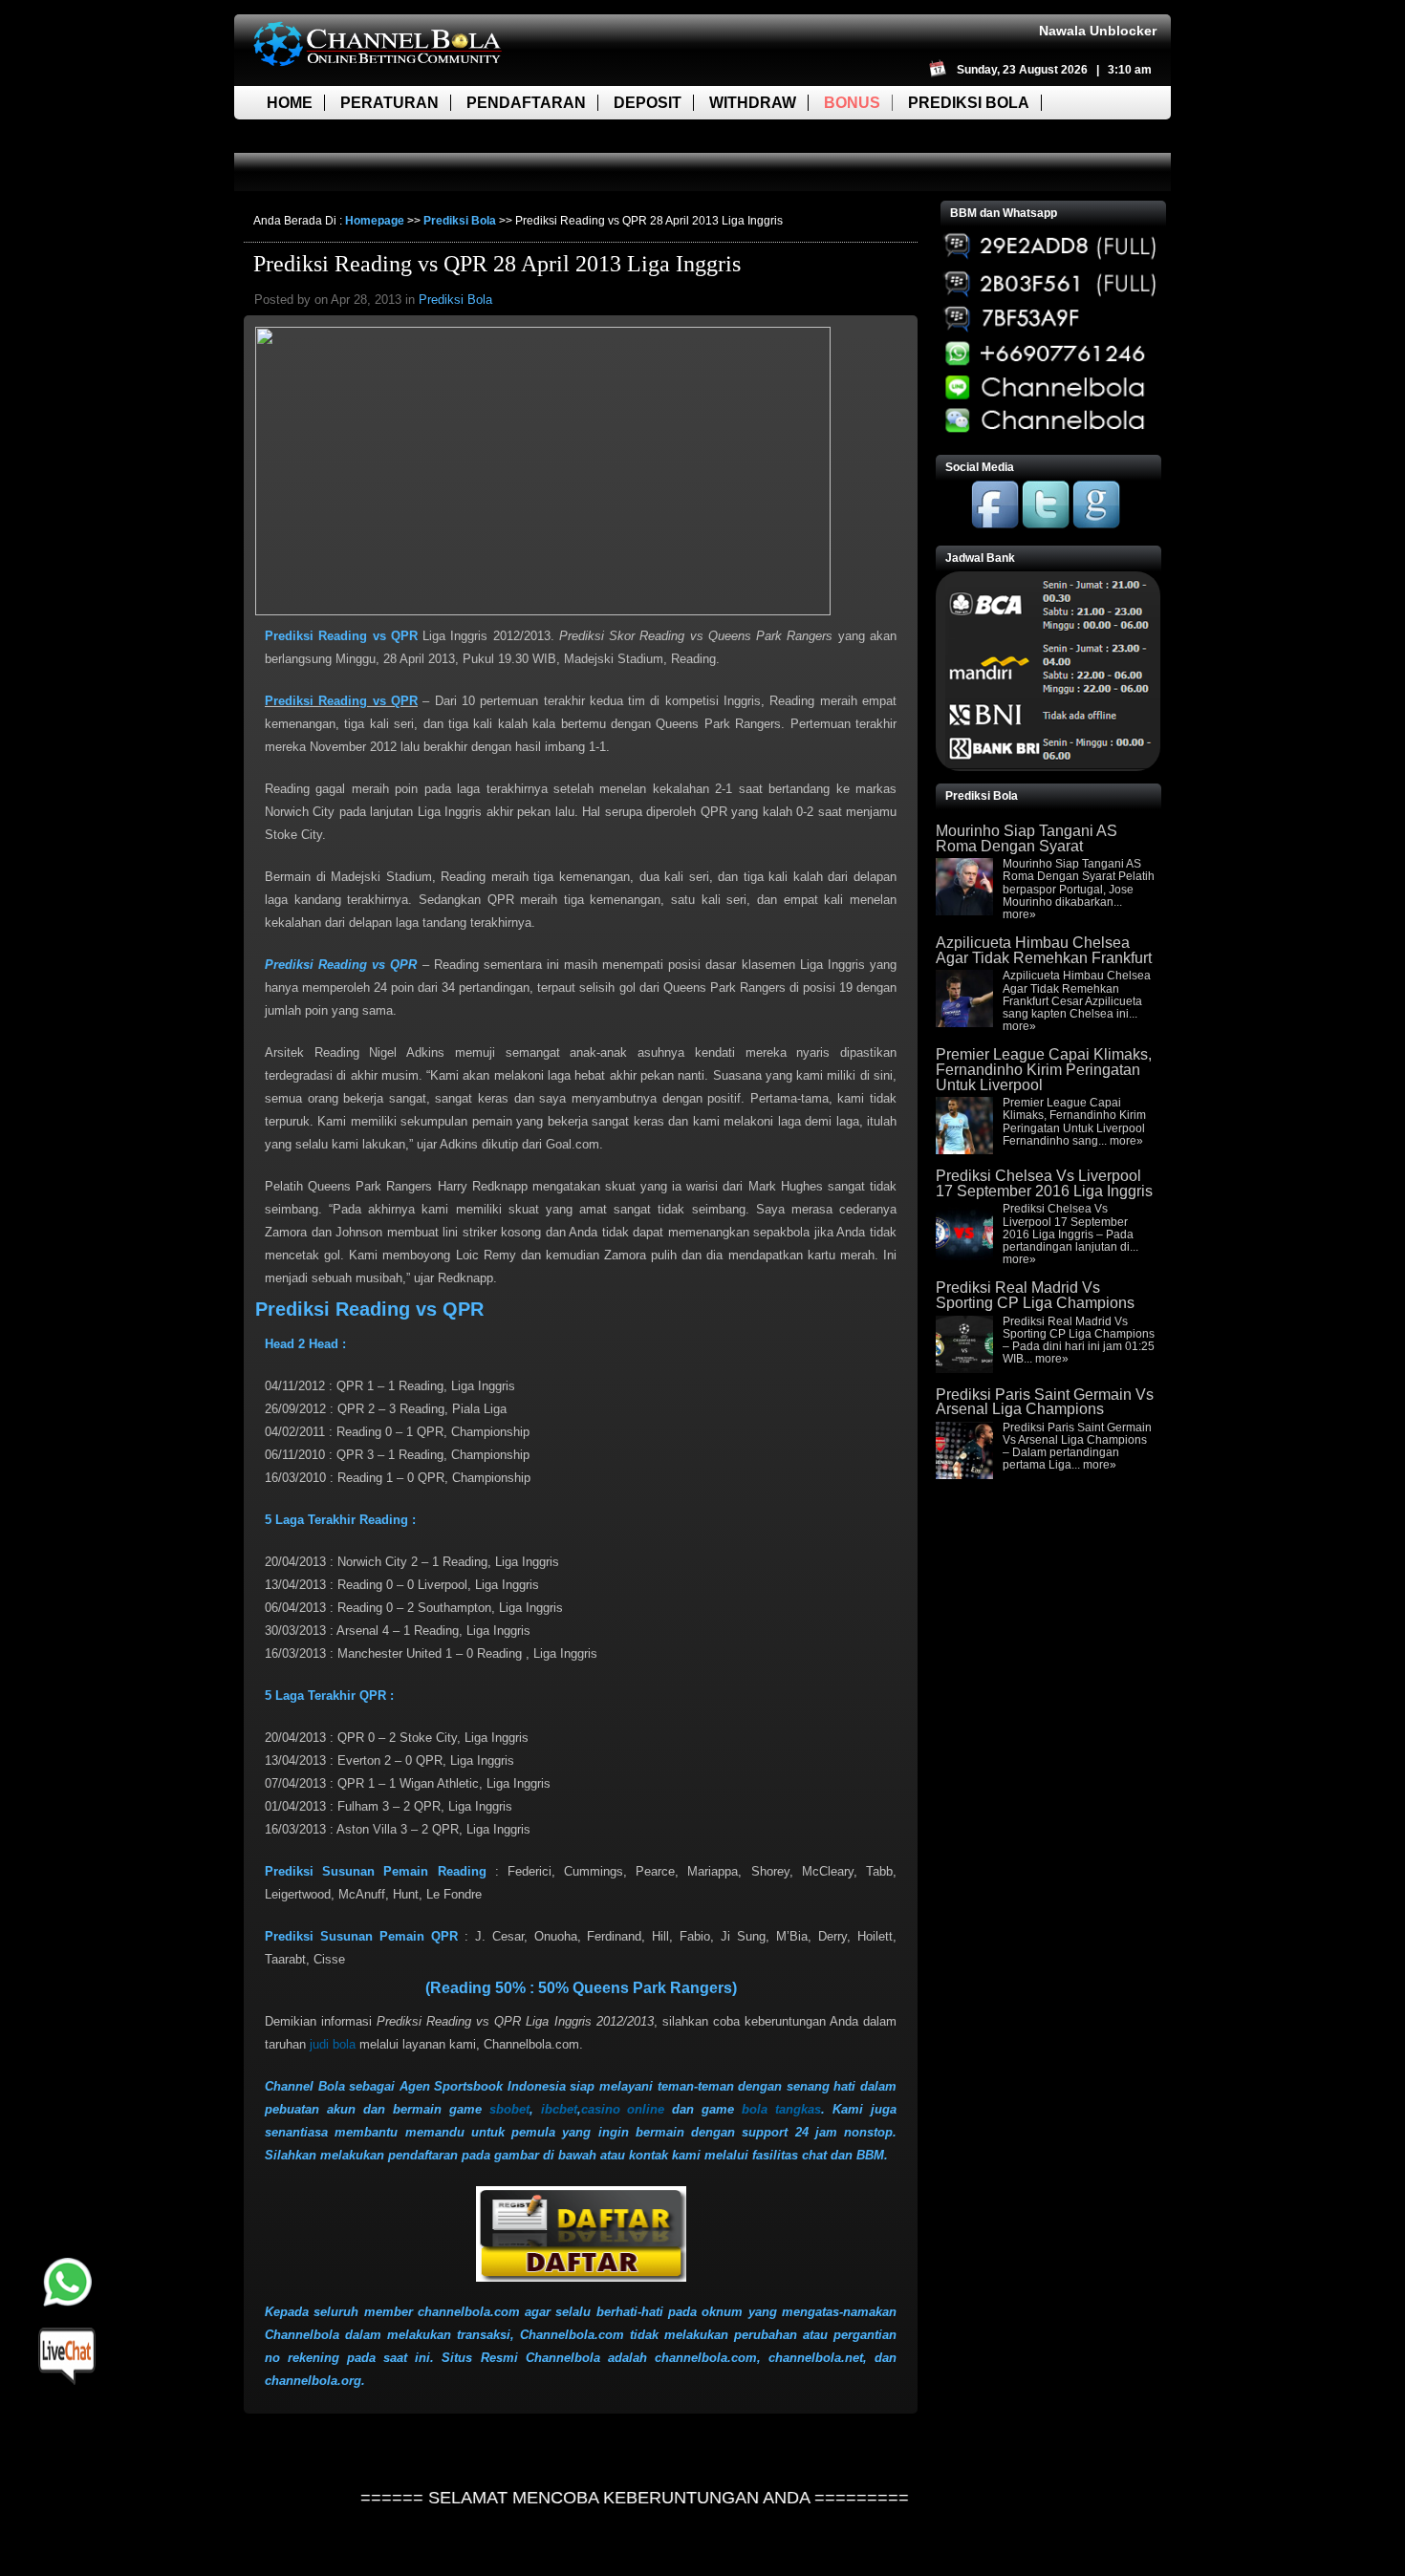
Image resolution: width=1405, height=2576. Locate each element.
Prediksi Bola (969, 103)
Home (290, 103)
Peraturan (389, 103)
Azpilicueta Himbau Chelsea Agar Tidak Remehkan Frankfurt (1044, 950)
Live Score (313, 136)
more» (1019, 914)
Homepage (375, 221)
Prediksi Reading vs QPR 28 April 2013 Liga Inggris (497, 264)
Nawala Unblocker (1098, 31)
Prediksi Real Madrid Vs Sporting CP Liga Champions (1035, 1295)
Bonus (852, 103)
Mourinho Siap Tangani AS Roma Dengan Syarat (1027, 838)
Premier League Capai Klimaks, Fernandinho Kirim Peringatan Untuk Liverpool (1044, 1069)
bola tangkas (781, 2109)
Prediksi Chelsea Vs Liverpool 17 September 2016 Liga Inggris (1044, 1183)
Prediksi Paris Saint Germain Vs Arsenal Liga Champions (1045, 1402)
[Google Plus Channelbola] (1096, 525)
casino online (623, 2109)
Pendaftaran (526, 103)
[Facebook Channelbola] (995, 525)
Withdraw (753, 103)
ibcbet (559, 2109)
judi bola (333, 2044)
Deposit (648, 103)
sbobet (509, 2109)
